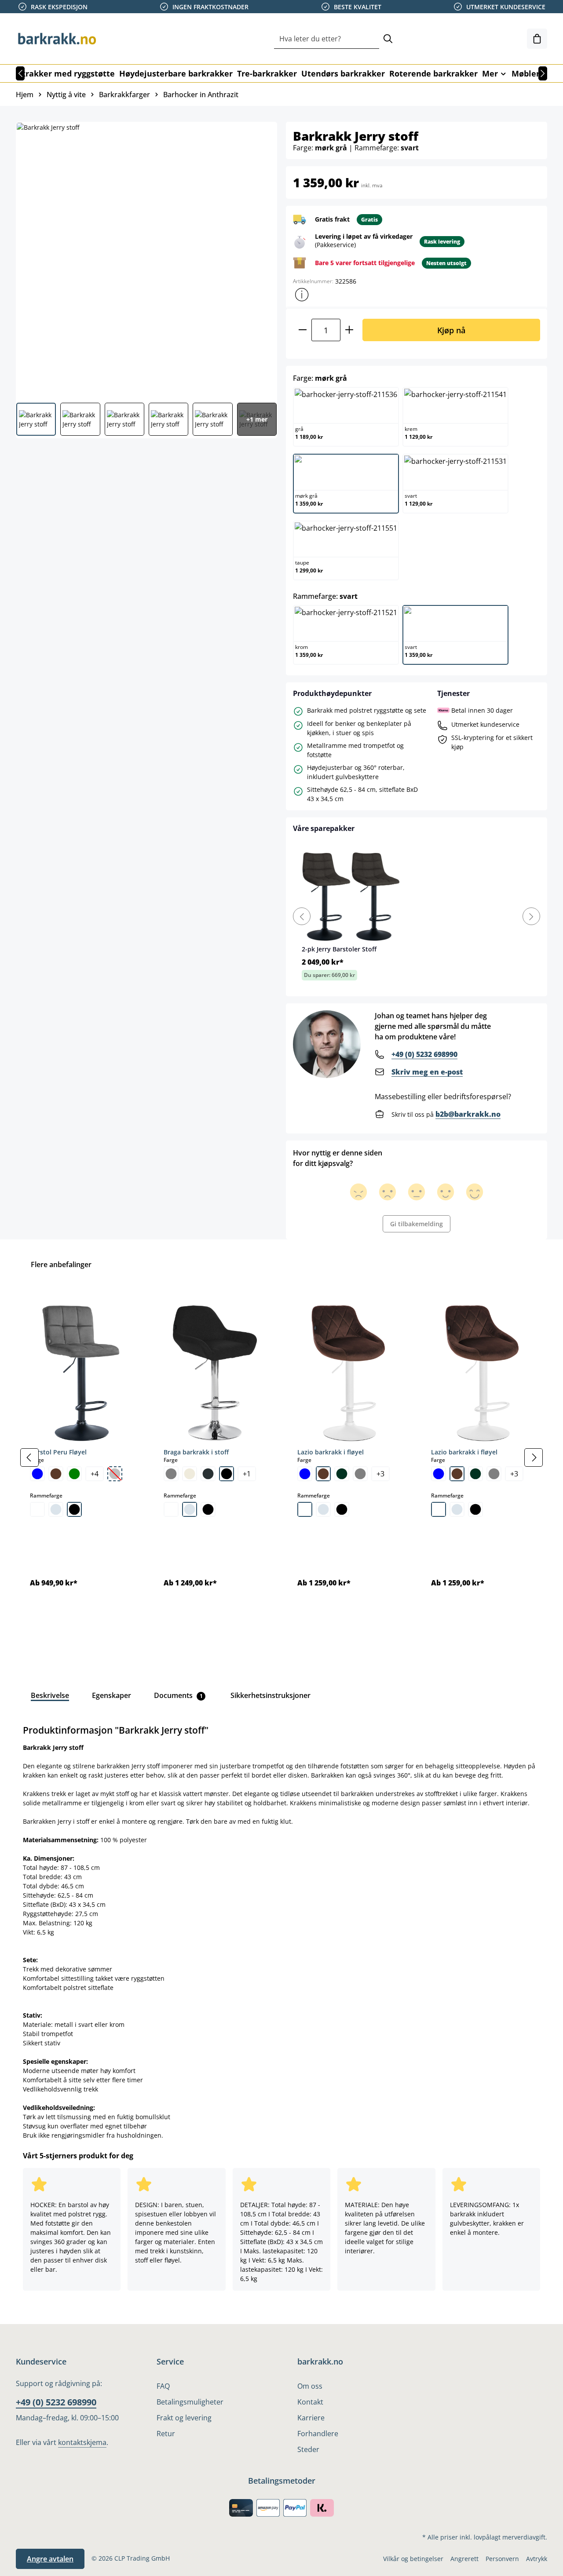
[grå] (171, 1474)
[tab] (50, 1695)
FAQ (163, 2386)
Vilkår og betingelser (413, 2559)
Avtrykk (537, 2559)
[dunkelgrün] (342, 1474)
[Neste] (543, 73)
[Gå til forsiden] (60, 39)
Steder (308, 2449)
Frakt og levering (184, 2418)
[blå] (37, 1474)
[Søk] (388, 39)
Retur (166, 2434)
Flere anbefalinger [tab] (61, 1264)
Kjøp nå (451, 330)
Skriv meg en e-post (427, 1072)
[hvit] (37, 1509)
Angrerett (464, 2559)
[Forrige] (20, 73)
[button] (302, 295)
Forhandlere (318, 2434)
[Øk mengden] (349, 330)
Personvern (502, 2559)
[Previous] (302, 916)
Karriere (311, 2418)
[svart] (74, 1509)
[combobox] (327, 39)
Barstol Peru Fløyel (58, 1452)
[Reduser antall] (302, 330)
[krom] (56, 1509)
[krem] (190, 1474)
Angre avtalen (50, 2559)
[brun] (56, 1474)
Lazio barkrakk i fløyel (331, 1452)
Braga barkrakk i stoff (196, 1452)
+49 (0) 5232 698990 (424, 1054)
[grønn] (74, 1474)
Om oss (310, 2386)
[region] (281, 1457)
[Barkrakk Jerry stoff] (146, 259)
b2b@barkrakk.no (468, 1114)
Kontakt (310, 2402)
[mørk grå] (208, 1474)
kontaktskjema (82, 2442)
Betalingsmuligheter (190, 2402)
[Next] (531, 916)
